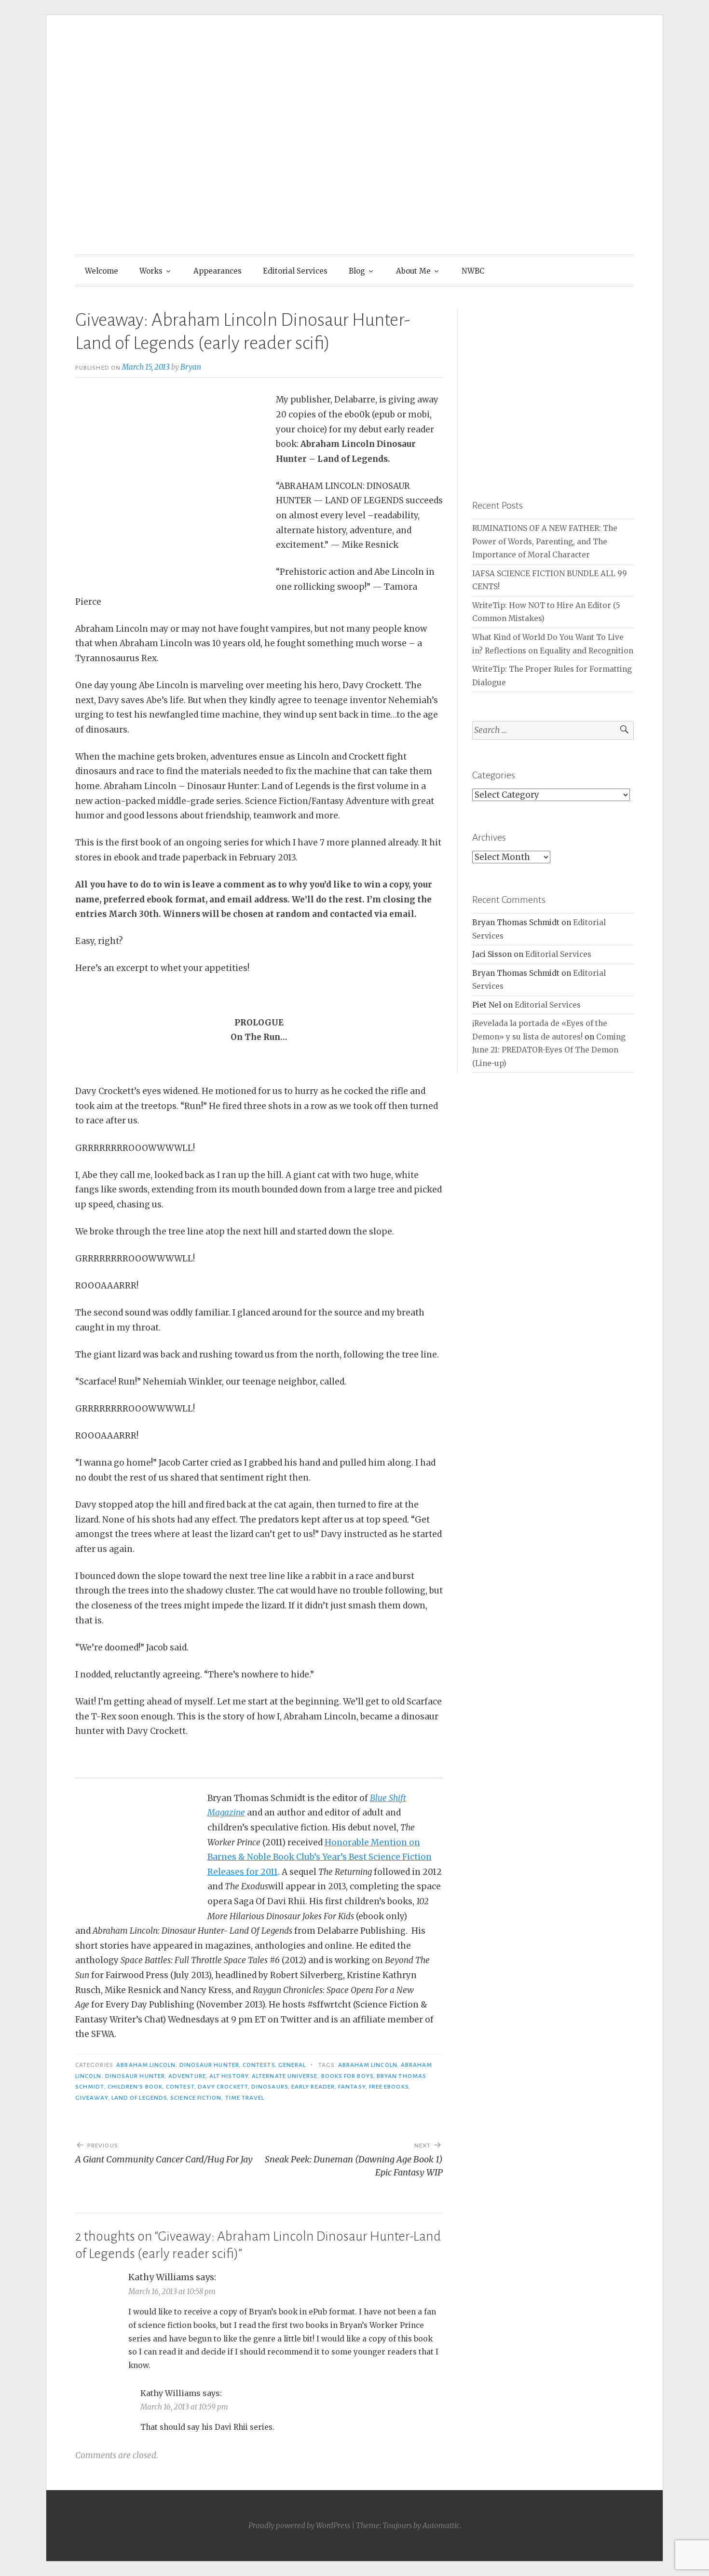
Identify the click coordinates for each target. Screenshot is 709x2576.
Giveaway (92, 2098)
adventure (187, 2076)
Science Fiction (196, 2098)
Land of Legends (139, 2098)
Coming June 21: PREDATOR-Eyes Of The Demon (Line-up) (549, 1050)
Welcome (102, 271)
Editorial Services (295, 271)
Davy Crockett (223, 2087)
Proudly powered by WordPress (299, 2526)
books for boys (347, 2076)
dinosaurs (270, 2087)
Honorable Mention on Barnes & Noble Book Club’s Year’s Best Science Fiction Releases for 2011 (320, 1857)
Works (151, 271)
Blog (357, 271)
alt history (229, 2076)
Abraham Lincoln (368, 2065)
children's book (135, 2087)
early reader (313, 2087)
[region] (553, 389)
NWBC (473, 271)
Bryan (191, 367)
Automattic (441, 2526)
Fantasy (352, 2087)
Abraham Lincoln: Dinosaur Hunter (178, 2065)
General (292, 2065)
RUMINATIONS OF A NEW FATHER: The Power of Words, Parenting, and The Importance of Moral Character (545, 541)
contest (180, 2087)
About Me (413, 271)
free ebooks (389, 2087)
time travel (245, 2098)
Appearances (218, 271)
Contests (259, 2065)
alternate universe (285, 2076)
